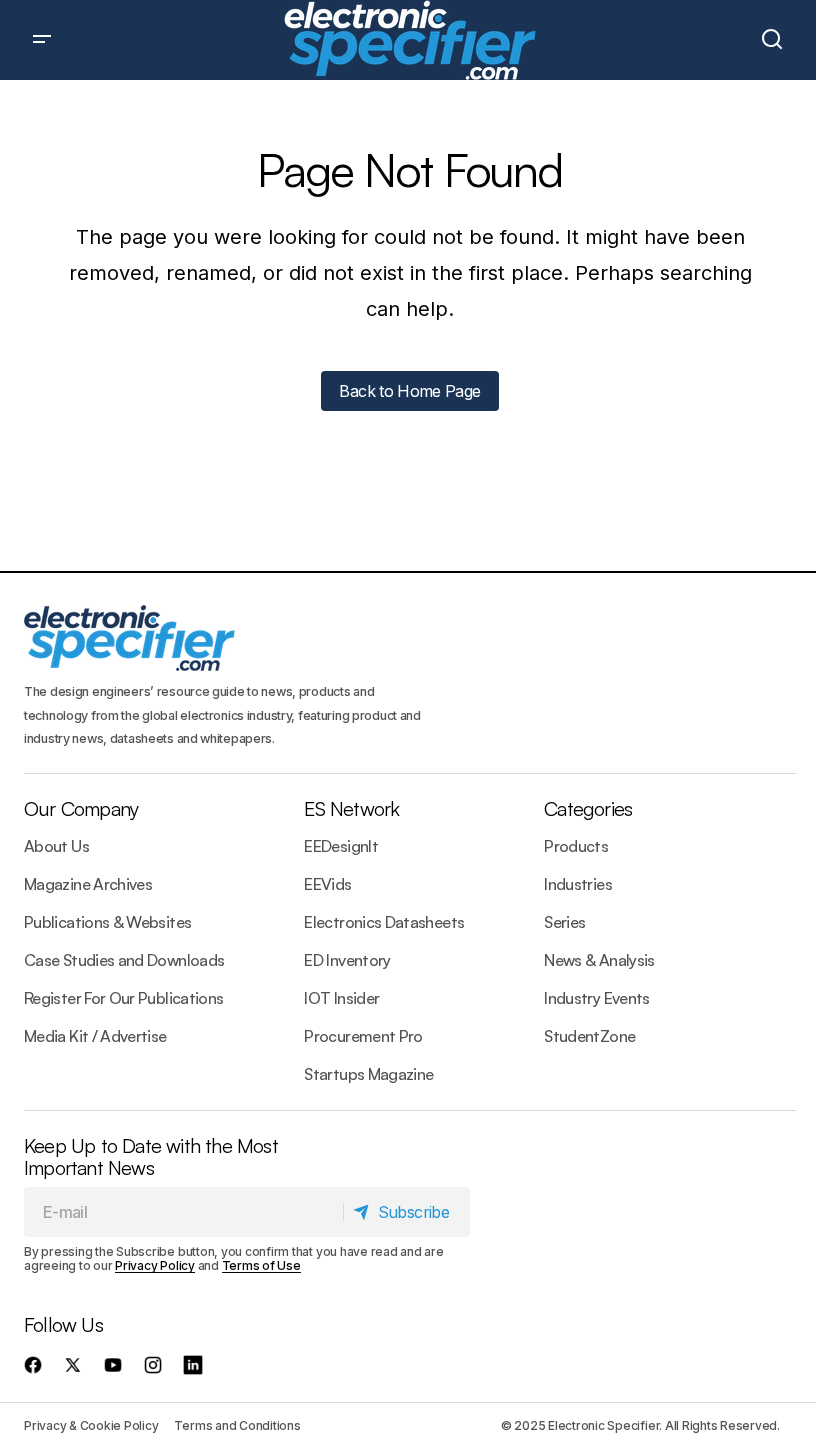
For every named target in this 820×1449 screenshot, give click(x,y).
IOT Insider (341, 998)
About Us (56, 846)
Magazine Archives (88, 884)
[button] (42, 40)
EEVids (327, 884)
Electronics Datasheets (384, 922)
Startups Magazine (368, 1074)
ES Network (351, 808)
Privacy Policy (155, 1265)
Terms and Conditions (237, 1425)
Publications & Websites (107, 922)
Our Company (81, 808)
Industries (578, 884)
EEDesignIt (341, 846)
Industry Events (596, 998)
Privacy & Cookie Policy (91, 1425)
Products (576, 846)
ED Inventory (347, 960)
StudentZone (589, 1036)
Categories (588, 808)
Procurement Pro (363, 1036)
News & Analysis (599, 960)
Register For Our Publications (123, 998)
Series (564, 922)
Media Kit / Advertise (95, 1036)
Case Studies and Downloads (124, 960)
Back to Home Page (409, 391)
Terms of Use (261, 1265)
